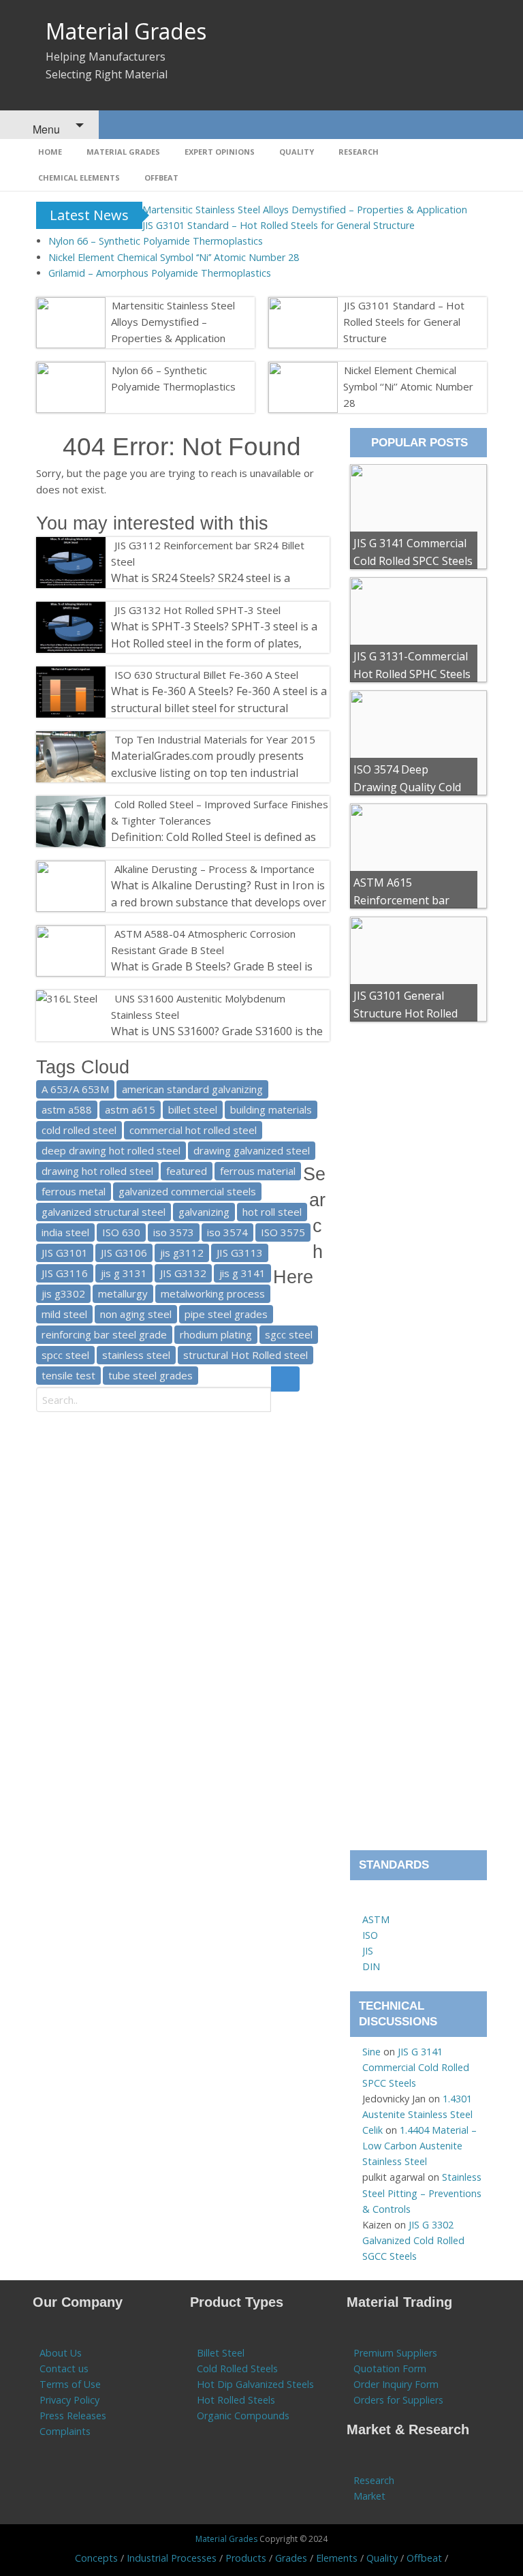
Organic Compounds (243, 2416)
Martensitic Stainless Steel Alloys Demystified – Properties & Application (305, 210)
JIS (368, 1951)
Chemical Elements (79, 178)
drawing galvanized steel (252, 1150)
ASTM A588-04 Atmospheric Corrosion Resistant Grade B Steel (203, 942)
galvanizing (204, 1212)
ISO (370, 1935)
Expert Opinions (220, 152)
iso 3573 (174, 1232)
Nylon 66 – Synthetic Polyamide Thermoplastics (156, 241)
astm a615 (130, 1109)
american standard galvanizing (192, 1089)
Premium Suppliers (395, 2353)
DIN (371, 1966)
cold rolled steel (79, 1130)
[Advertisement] (418, 1440)
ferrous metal (74, 1191)
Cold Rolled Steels (237, 2368)
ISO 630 (121, 1232)
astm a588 (67, 1109)
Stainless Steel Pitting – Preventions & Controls (422, 2193)
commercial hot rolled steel (193, 1130)
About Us (61, 2353)
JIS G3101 (65, 1253)
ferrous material (258, 1171)
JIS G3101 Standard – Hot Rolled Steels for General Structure (279, 225)
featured (187, 1171)
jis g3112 (182, 1253)
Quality (297, 152)
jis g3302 (63, 1293)
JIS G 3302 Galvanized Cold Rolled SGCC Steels (413, 2240)
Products (246, 2558)
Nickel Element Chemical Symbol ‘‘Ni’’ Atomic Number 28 (174, 257)
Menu (45, 129)
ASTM (376, 1919)
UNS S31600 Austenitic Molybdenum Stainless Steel (198, 1007)
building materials (271, 1109)
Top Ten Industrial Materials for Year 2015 (215, 739)
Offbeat (161, 178)
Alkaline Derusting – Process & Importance (215, 869)
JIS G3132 (183, 1273)
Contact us (64, 2368)
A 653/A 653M (75, 1089)
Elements (337, 2558)
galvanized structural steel (104, 1212)
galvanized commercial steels (187, 1191)
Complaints (65, 2431)
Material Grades (126, 31)
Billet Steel (221, 2353)
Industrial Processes (172, 2558)
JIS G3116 (65, 1273)
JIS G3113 (240, 1253)
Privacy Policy (69, 2400)
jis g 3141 (242, 1273)
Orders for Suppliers (398, 2400)
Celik (373, 2130)
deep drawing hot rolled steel (111, 1150)
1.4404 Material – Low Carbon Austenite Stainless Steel (419, 2146)
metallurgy (123, 1293)
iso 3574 (227, 1232)
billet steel (193, 1109)
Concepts (96, 2558)
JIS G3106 (124, 1253)
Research (359, 152)
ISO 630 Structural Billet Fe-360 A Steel (206, 675)
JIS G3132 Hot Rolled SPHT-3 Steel (197, 610)
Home (50, 152)
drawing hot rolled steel (97, 1171)
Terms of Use (70, 2384)
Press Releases (73, 2416)
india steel (65, 1232)
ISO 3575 (283, 1232)
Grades (291, 2558)
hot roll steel (272, 1212)
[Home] (369, 1904)
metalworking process (213, 1293)
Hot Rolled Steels (236, 2400)
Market (369, 2496)
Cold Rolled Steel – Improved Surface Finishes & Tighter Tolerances (220, 812)
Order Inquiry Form (396, 2384)
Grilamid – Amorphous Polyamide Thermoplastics (160, 273)
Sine (371, 2052)
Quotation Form (390, 2368)
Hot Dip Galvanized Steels (255, 2384)
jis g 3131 (124, 1273)
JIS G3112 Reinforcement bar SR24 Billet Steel (208, 553)
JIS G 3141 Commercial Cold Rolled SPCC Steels (416, 2067)
